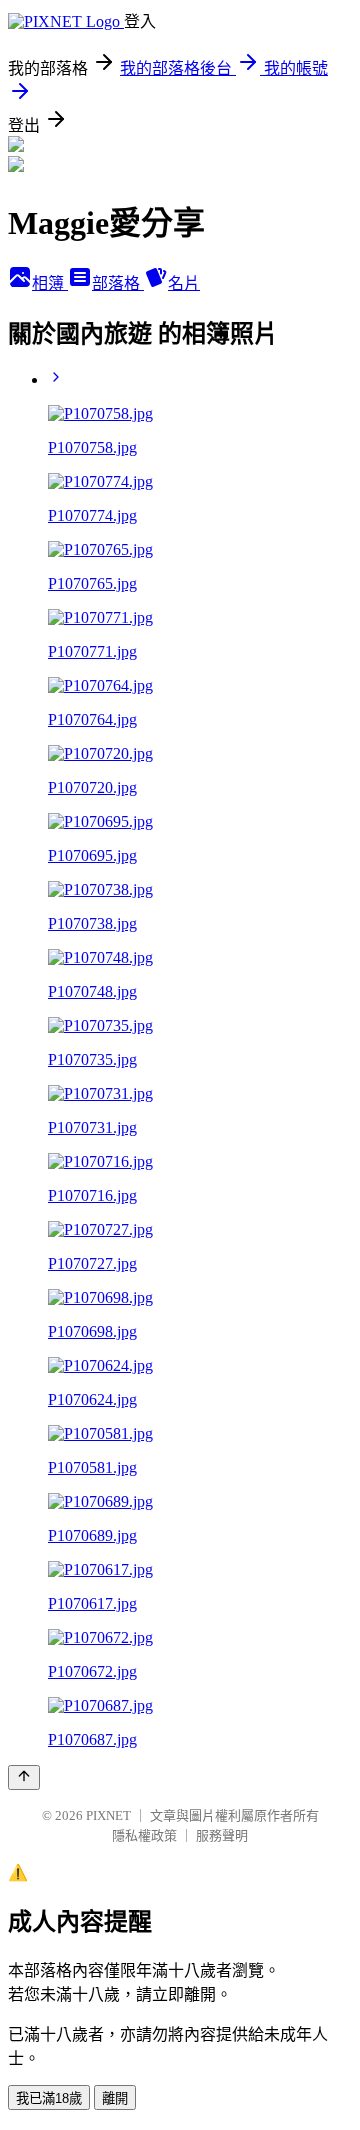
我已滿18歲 (49, 2098)
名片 (184, 283)
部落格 (118, 283)
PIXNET (108, 1815)
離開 (115, 2098)
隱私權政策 (144, 1835)
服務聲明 (222, 1835)
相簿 (50, 283)
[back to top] (24, 1777)
